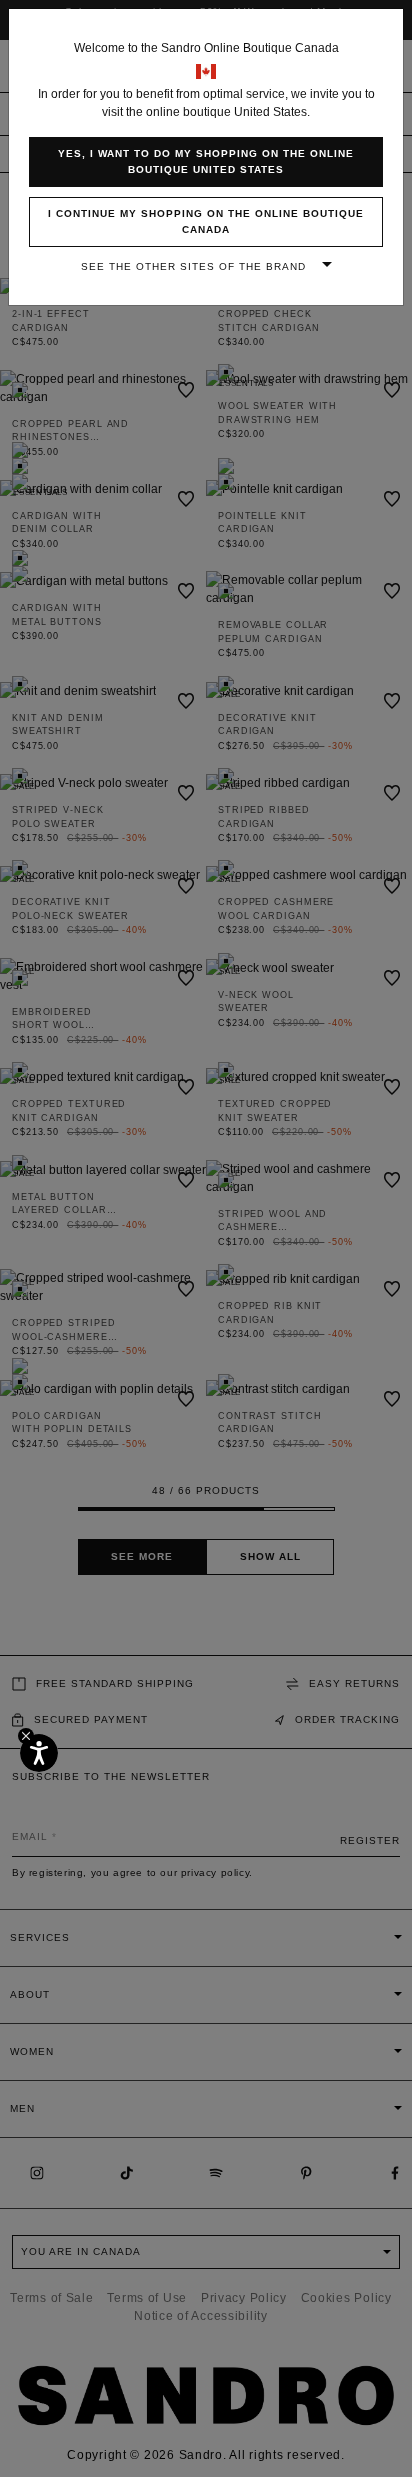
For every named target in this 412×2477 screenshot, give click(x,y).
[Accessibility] (39, 1753)
